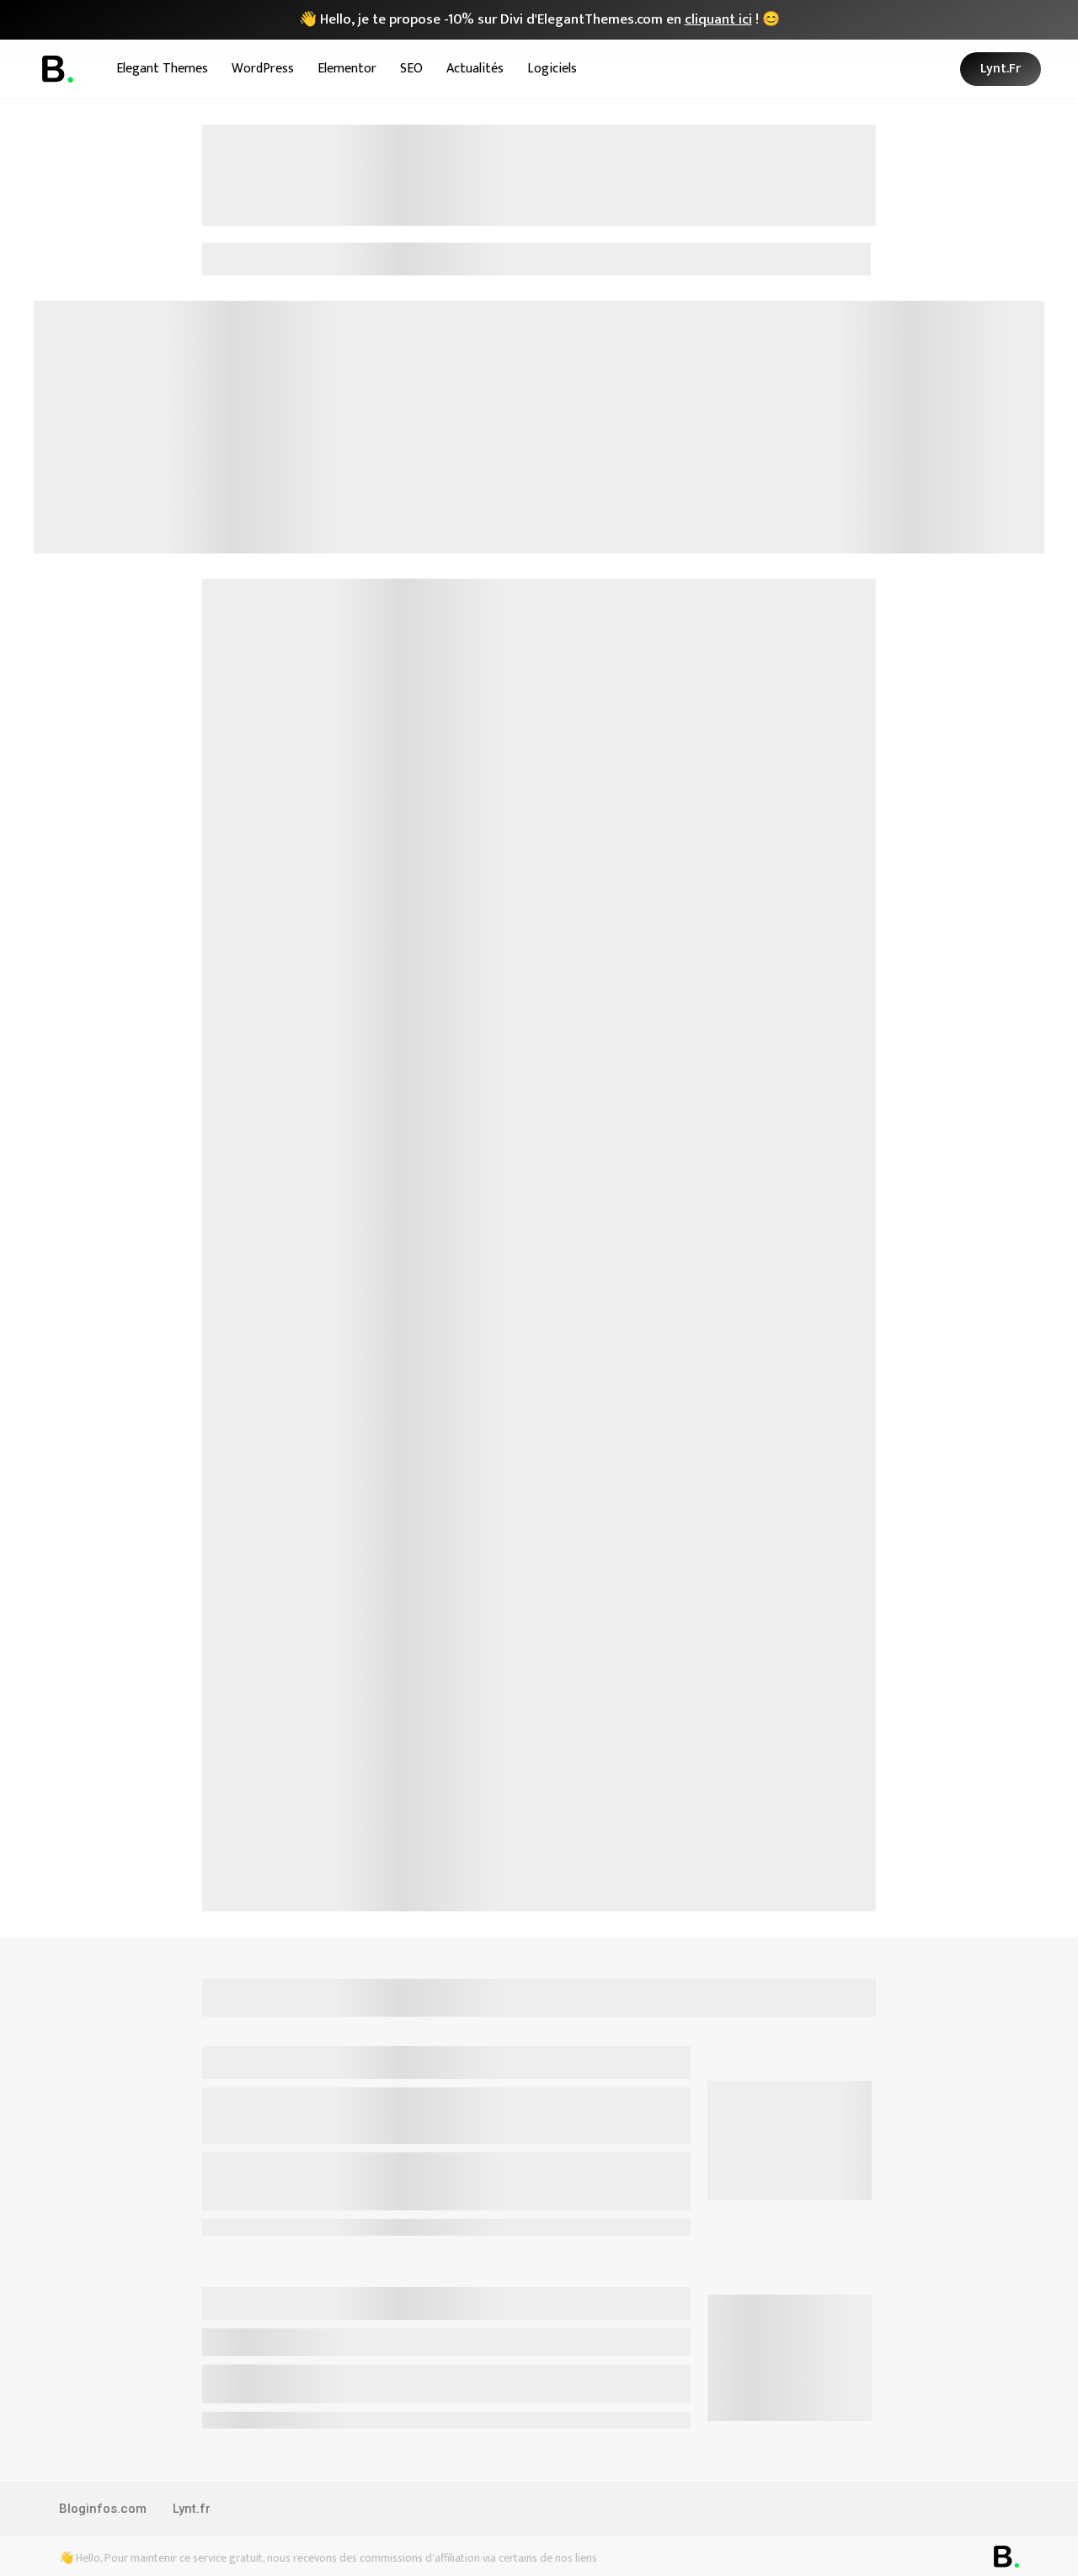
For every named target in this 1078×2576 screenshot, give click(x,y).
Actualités (475, 69)
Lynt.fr (192, 2509)
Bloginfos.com (103, 2509)
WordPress (263, 69)
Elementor (347, 69)
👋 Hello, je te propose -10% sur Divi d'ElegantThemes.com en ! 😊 (539, 19)
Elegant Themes (162, 69)
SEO (411, 69)
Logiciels (552, 69)
